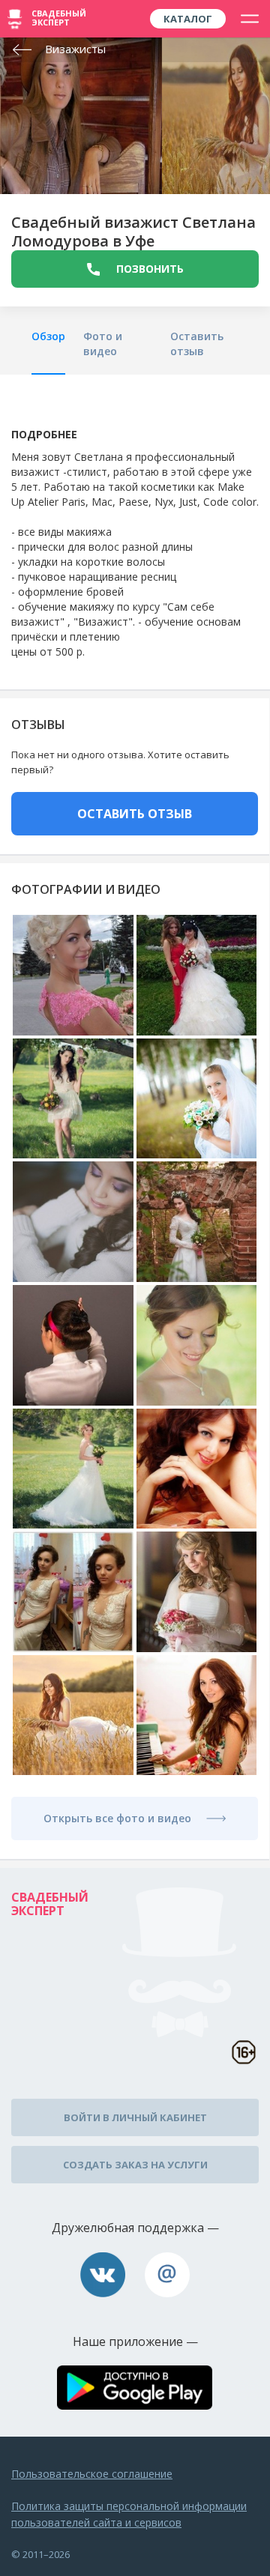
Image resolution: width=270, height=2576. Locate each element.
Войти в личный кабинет (135, 2117)
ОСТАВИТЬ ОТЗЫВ (135, 814)
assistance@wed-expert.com (167, 2275)
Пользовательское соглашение (92, 2474)
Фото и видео (103, 344)
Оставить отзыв (197, 344)
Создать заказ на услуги (135, 2165)
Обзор (48, 336)
